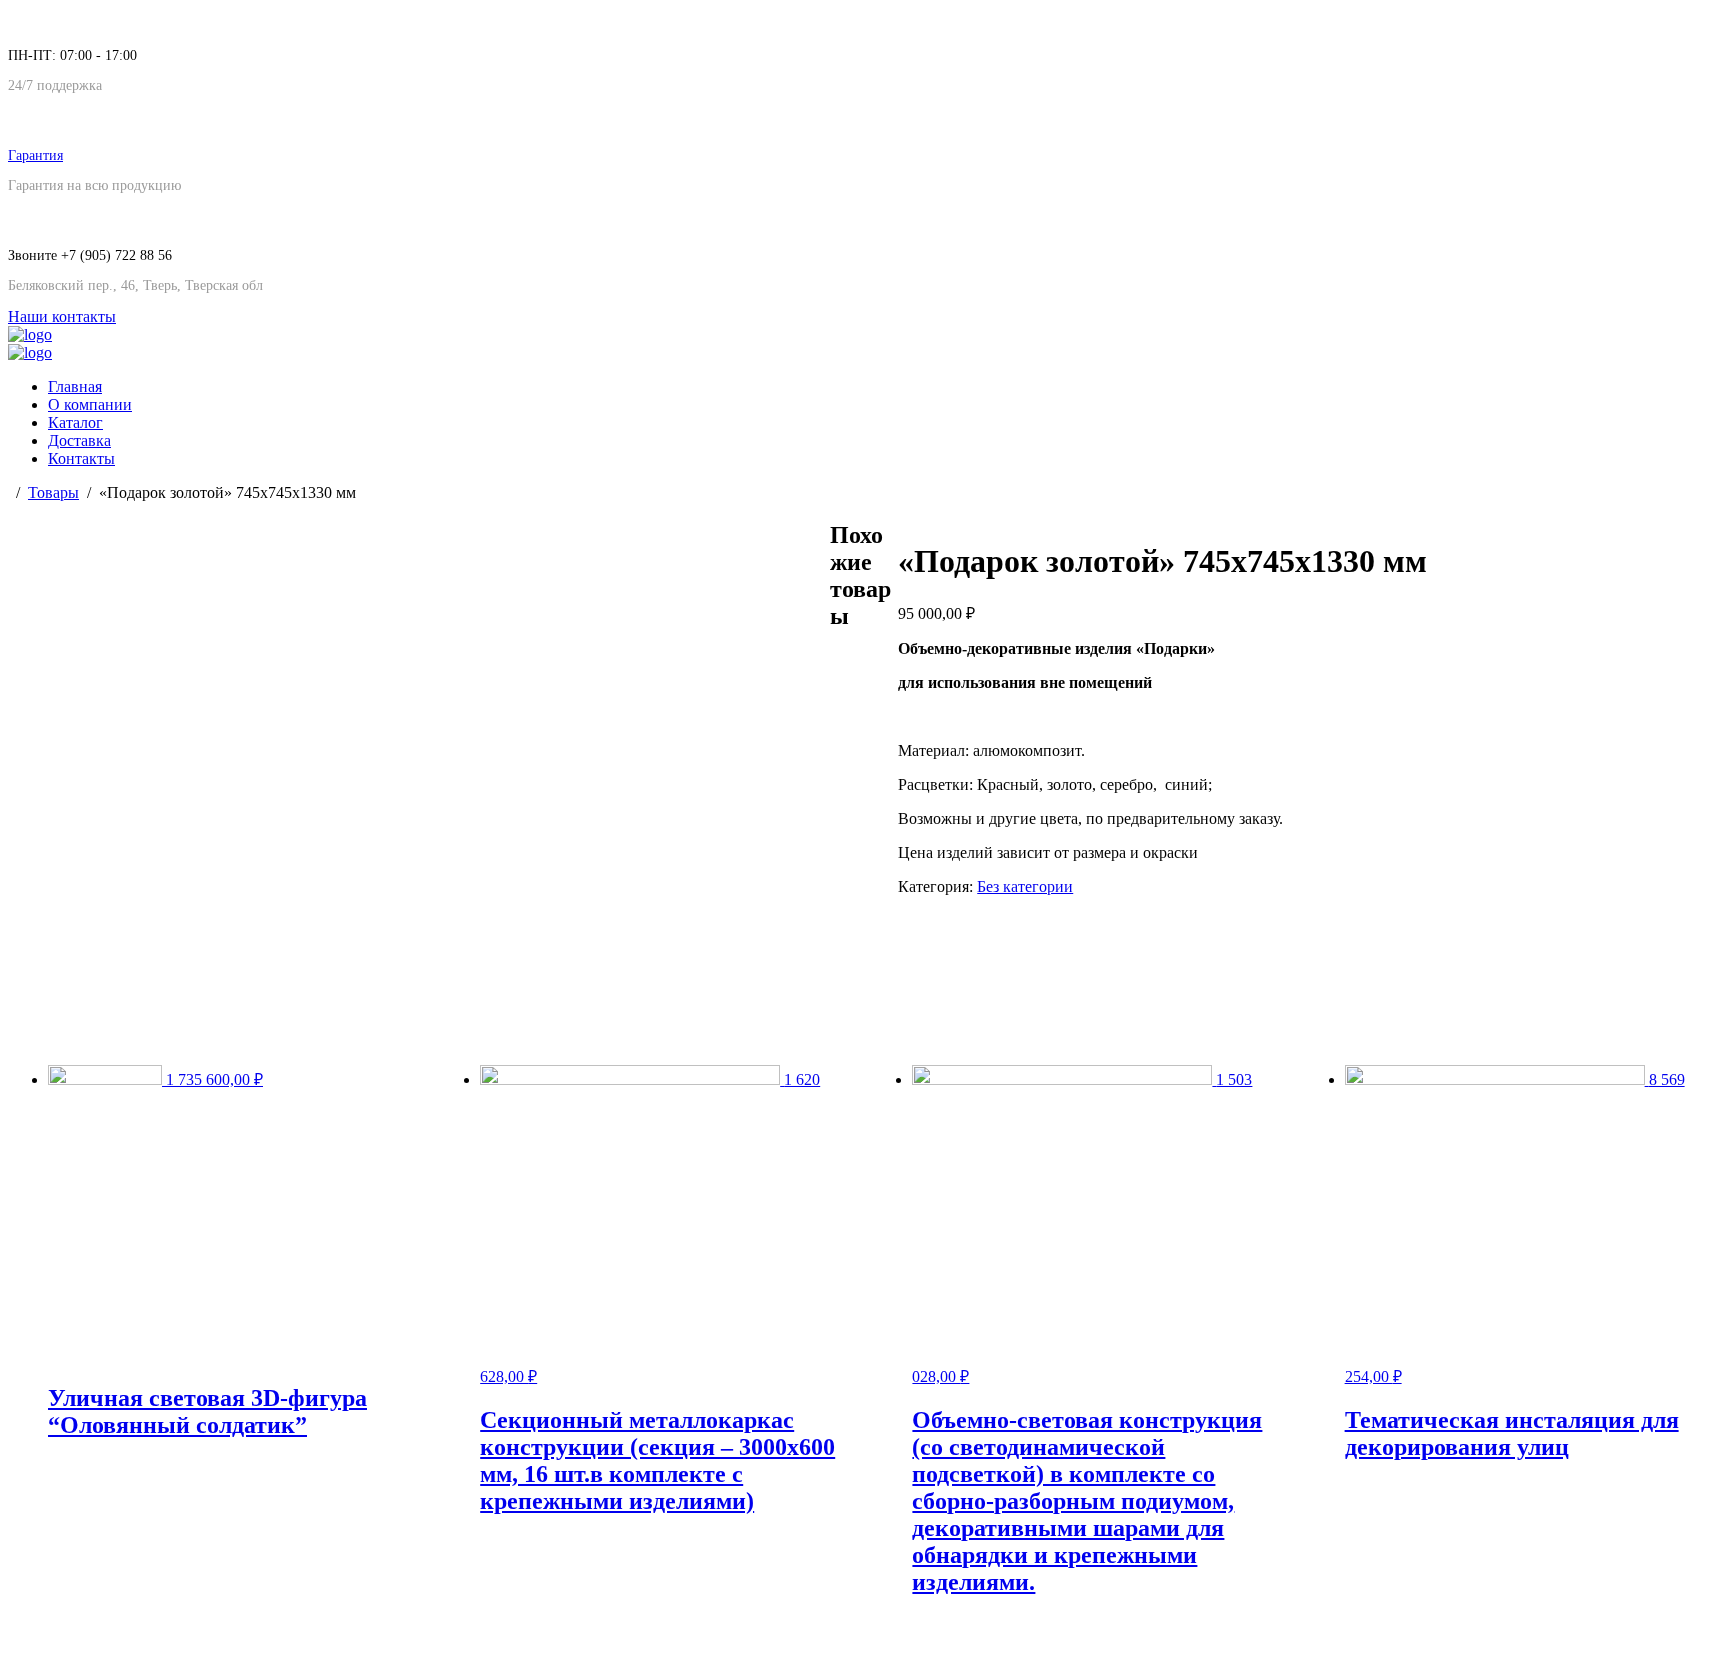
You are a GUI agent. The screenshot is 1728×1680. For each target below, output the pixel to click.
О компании (90, 404)
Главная (75, 386)
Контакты (81, 458)
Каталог (75, 422)
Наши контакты (62, 316)
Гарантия (35, 155)
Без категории (1025, 886)
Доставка (79, 440)
